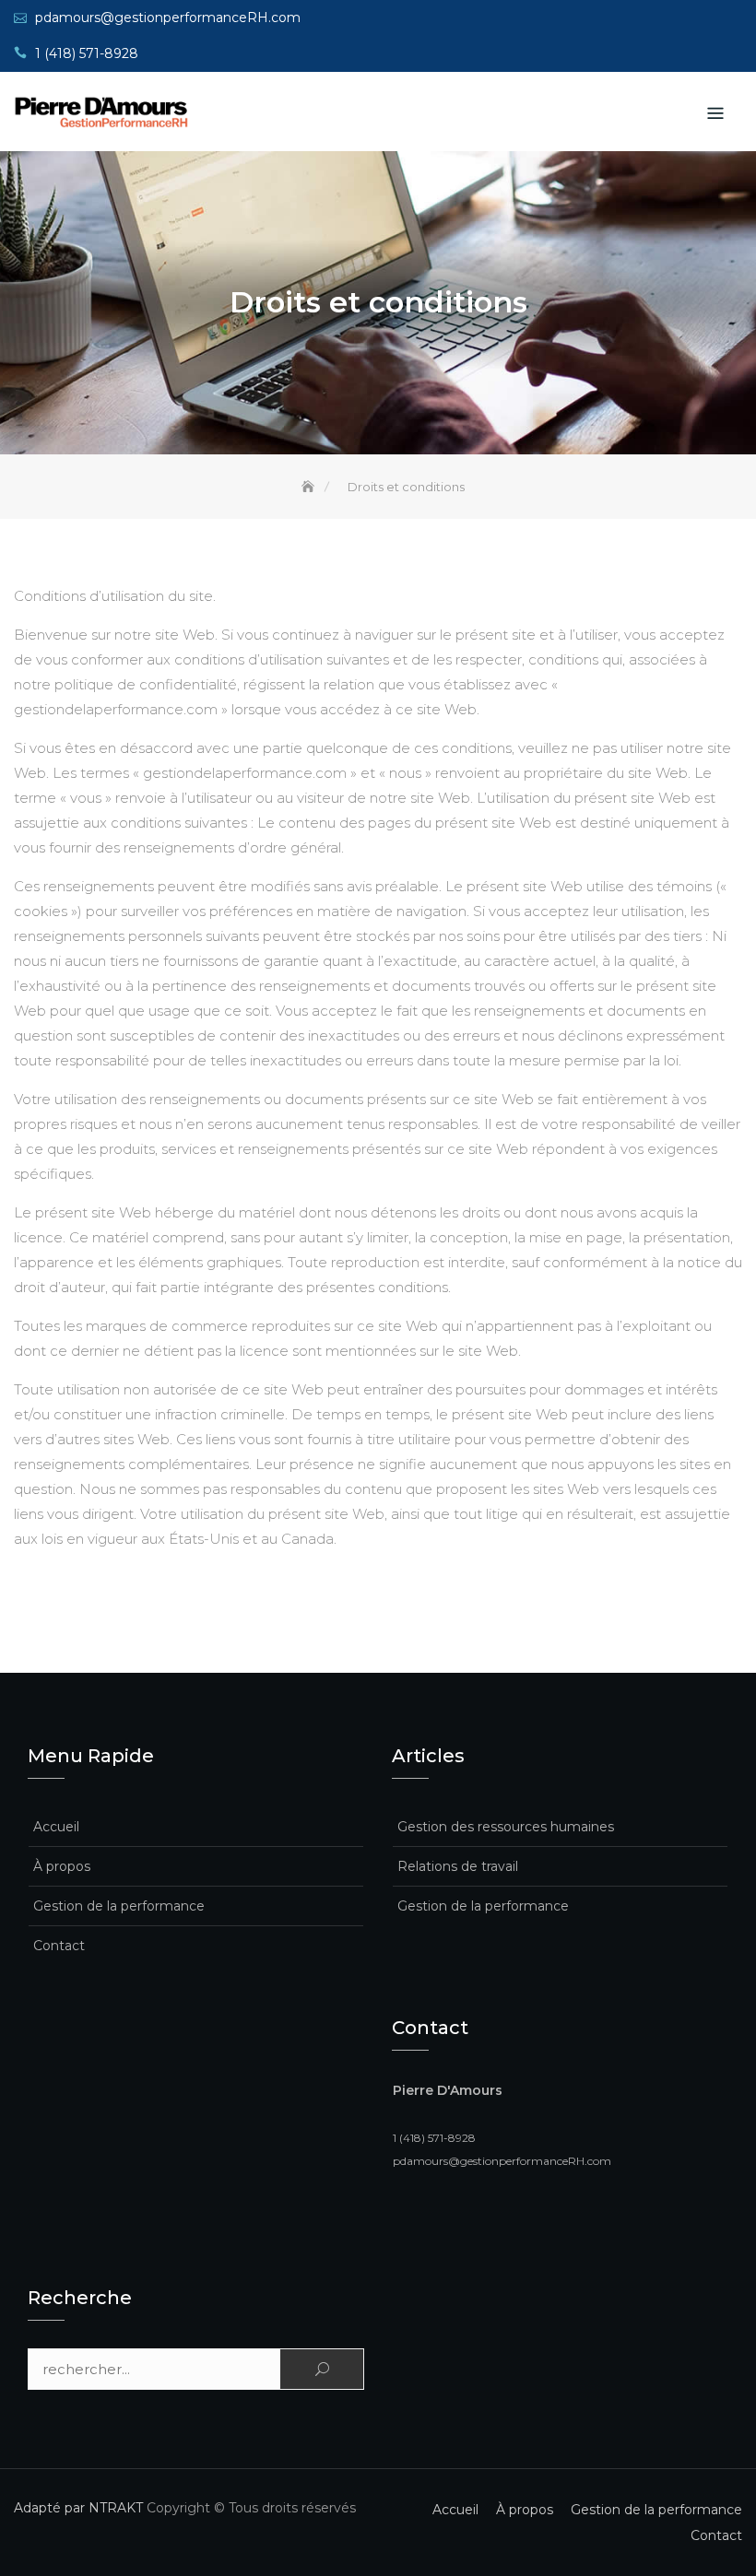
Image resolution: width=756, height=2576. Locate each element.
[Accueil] (310, 487)
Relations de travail (458, 1866)
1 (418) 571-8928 (87, 53)
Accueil (56, 1827)
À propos (62, 1866)
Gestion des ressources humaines (506, 1827)
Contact (59, 1946)
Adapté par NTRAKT (78, 2508)
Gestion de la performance (119, 1906)
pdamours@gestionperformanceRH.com (168, 18)
